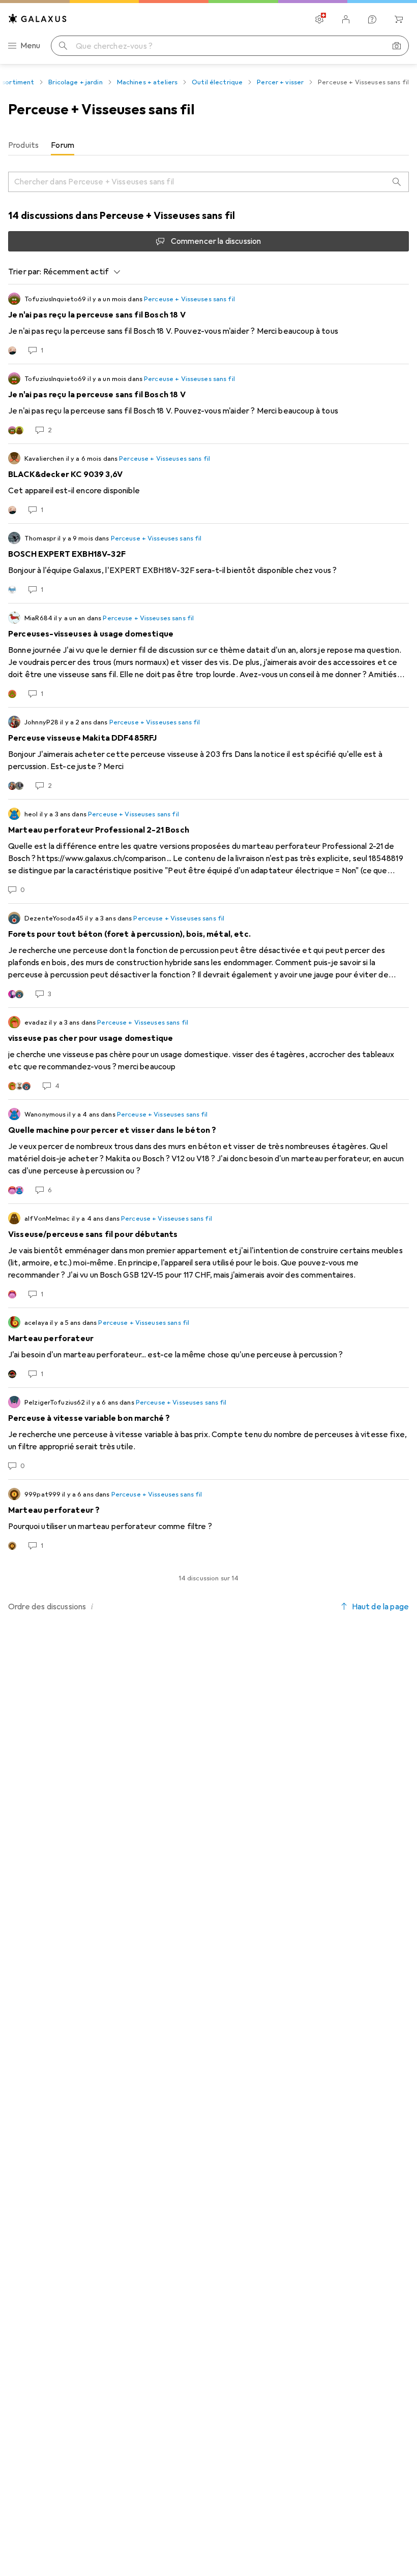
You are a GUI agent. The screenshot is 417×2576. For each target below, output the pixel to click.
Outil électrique (217, 82)
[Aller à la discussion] (208, 324)
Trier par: (25, 272)
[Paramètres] (319, 19)
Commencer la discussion (216, 241)
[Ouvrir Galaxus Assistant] (372, 19)
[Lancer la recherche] (63, 46)
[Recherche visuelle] (397, 46)
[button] (92, 1606)
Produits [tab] (23, 145)
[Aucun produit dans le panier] (399, 19)
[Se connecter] (346, 19)
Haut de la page (380, 1607)
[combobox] (79, 272)
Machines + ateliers (147, 82)
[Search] (397, 182)
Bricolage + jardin (75, 82)
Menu (31, 46)
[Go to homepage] (38, 19)
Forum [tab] (63, 145)
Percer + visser (280, 82)
